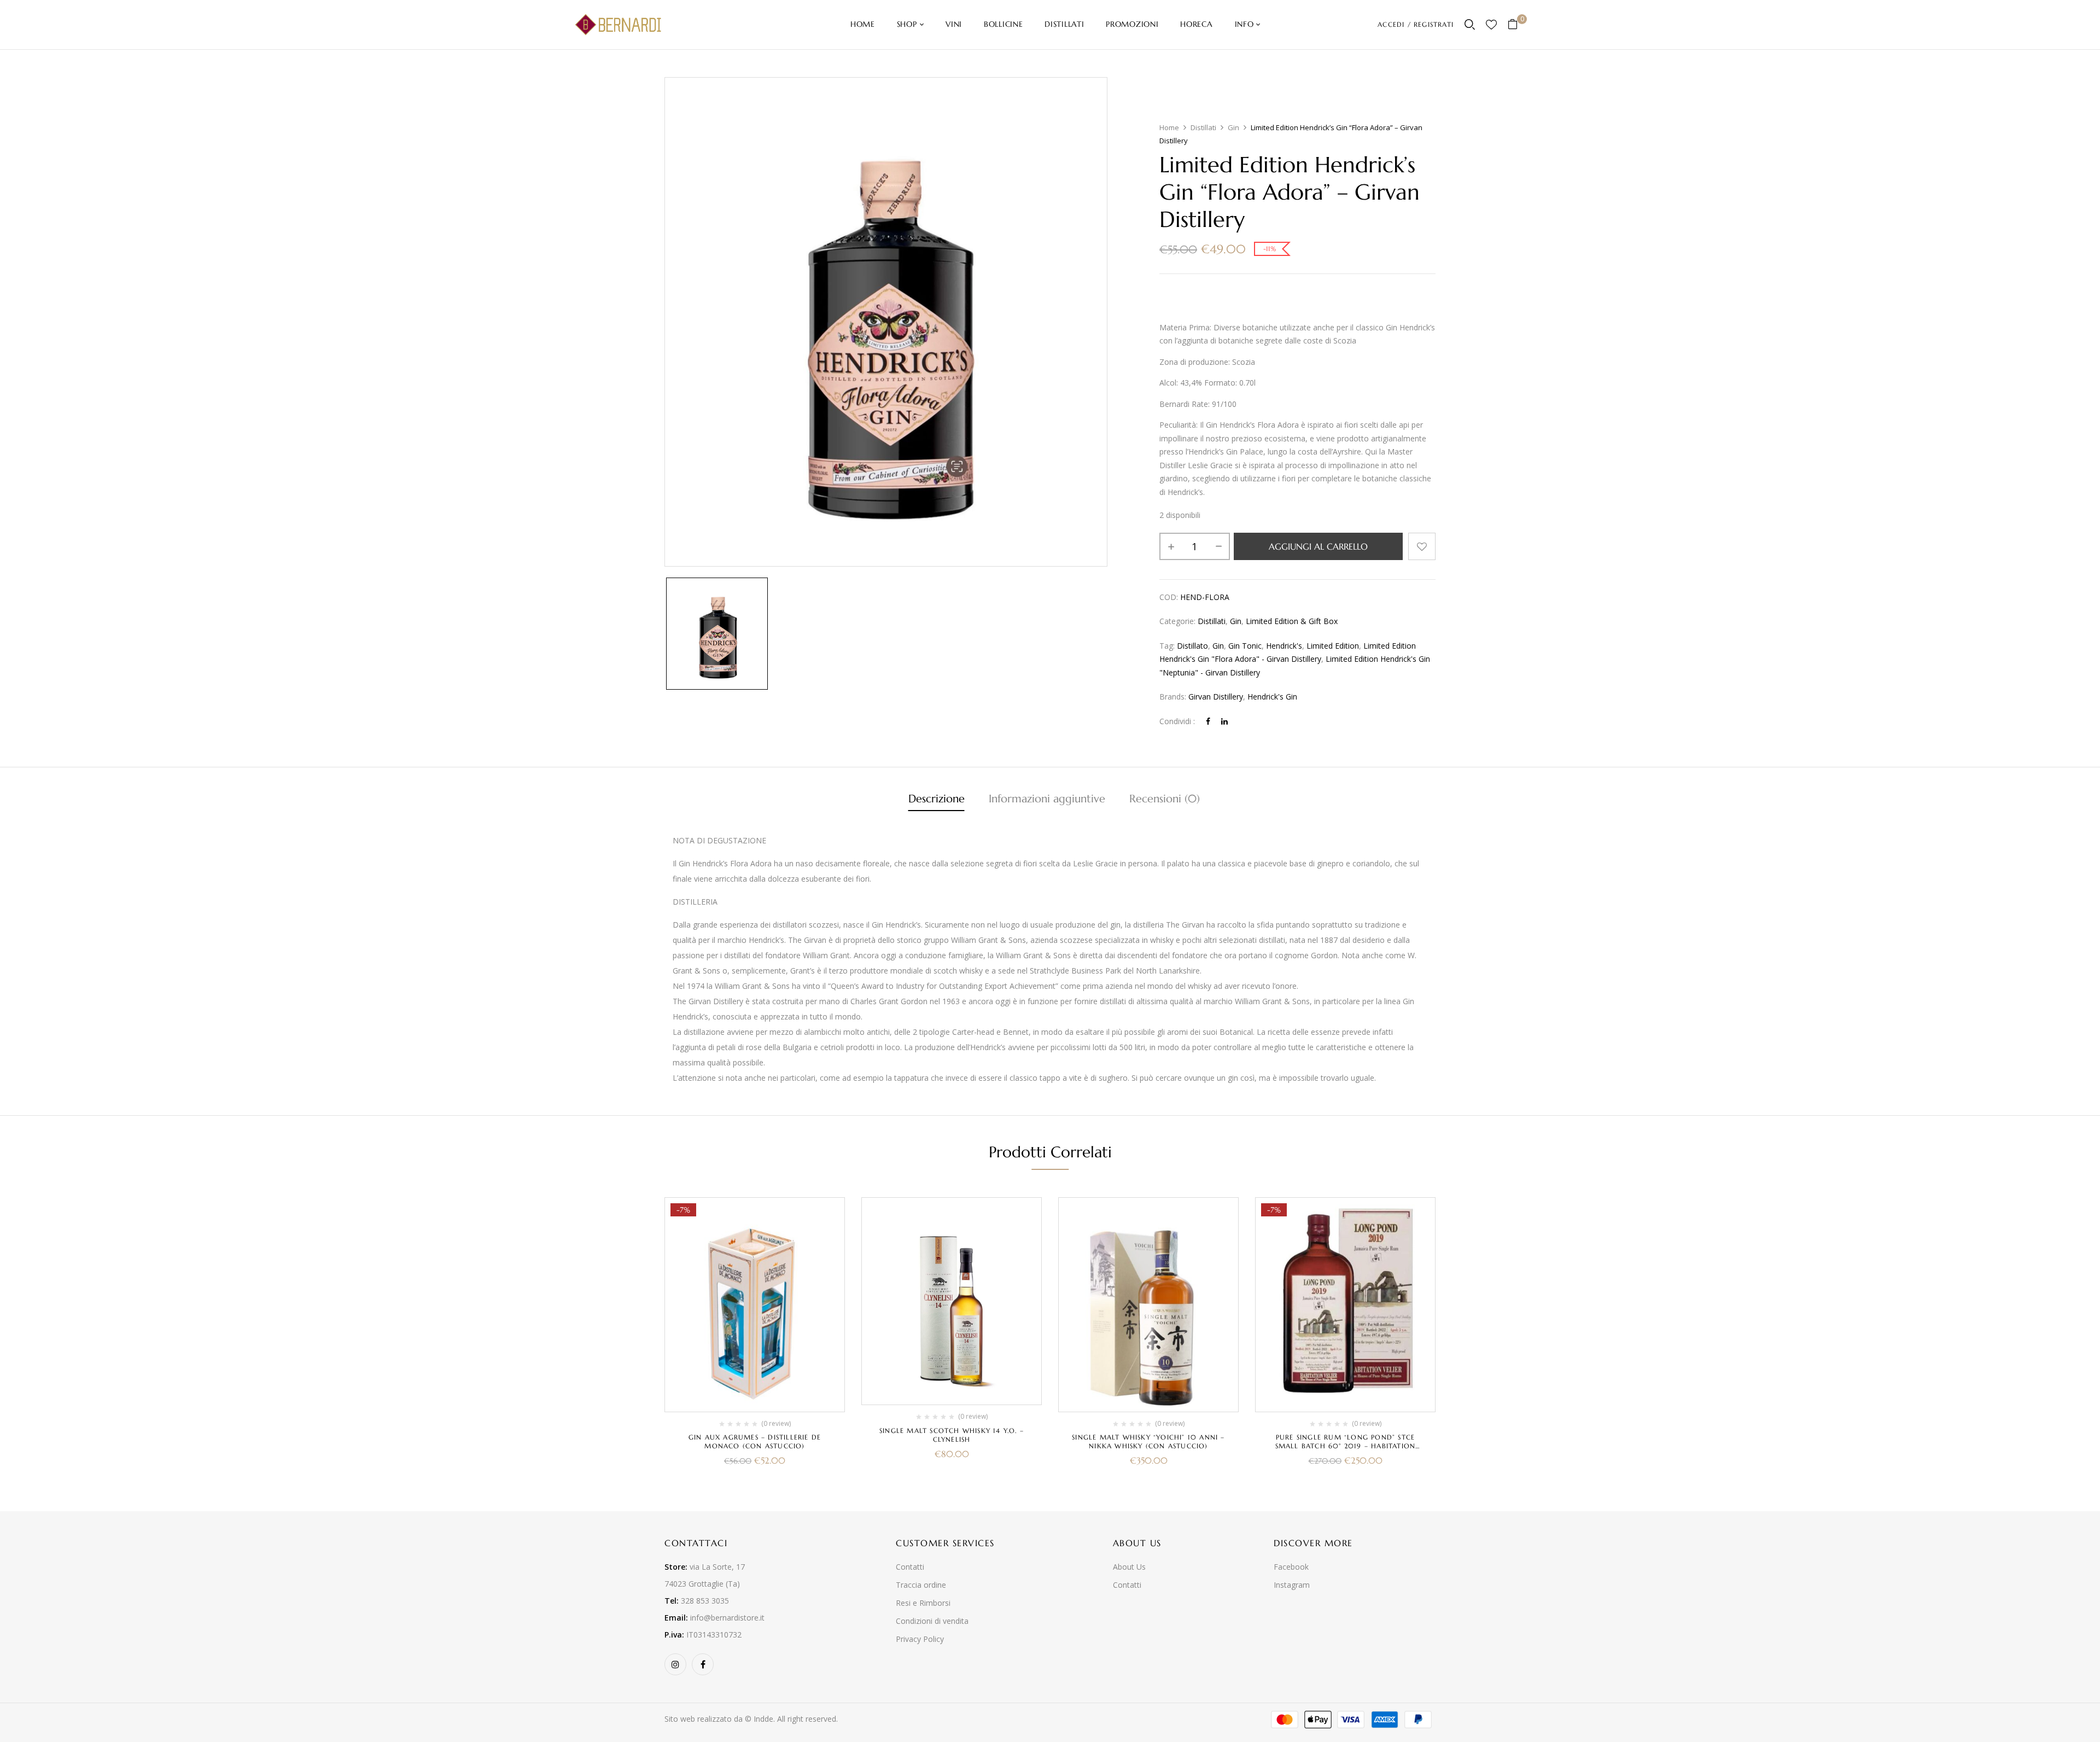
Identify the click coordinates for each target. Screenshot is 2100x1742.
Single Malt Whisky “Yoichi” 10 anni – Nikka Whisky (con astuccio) (1148, 1441)
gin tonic (1245, 646)
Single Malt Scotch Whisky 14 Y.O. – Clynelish (952, 1435)
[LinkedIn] (1224, 721)
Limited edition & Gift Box (1292, 621)
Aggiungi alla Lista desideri (1422, 546)
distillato (1192, 646)
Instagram (1292, 1585)
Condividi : (1177, 721)
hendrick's (1284, 646)
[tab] (937, 800)
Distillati (1203, 127)
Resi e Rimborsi (923, 1603)
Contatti (910, 1567)
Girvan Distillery (1216, 697)
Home (1169, 127)
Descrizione (937, 799)
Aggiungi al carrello (1318, 546)
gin (1218, 646)
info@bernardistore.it (727, 1618)
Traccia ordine (921, 1585)
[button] (1517, 25)
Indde (763, 1719)
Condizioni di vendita (932, 1621)
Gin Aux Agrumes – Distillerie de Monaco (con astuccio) (755, 1441)
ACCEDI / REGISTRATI (1416, 24)
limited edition (1333, 646)
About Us (1129, 1567)
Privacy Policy (920, 1639)
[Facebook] (1208, 721)
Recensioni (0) (1165, 799)
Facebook (1291, 1567)
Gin (1233, 127)
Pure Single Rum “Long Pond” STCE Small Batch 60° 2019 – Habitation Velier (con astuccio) (1346, 1446)
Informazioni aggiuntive (1047, 799)
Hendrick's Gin (1272, 697)
